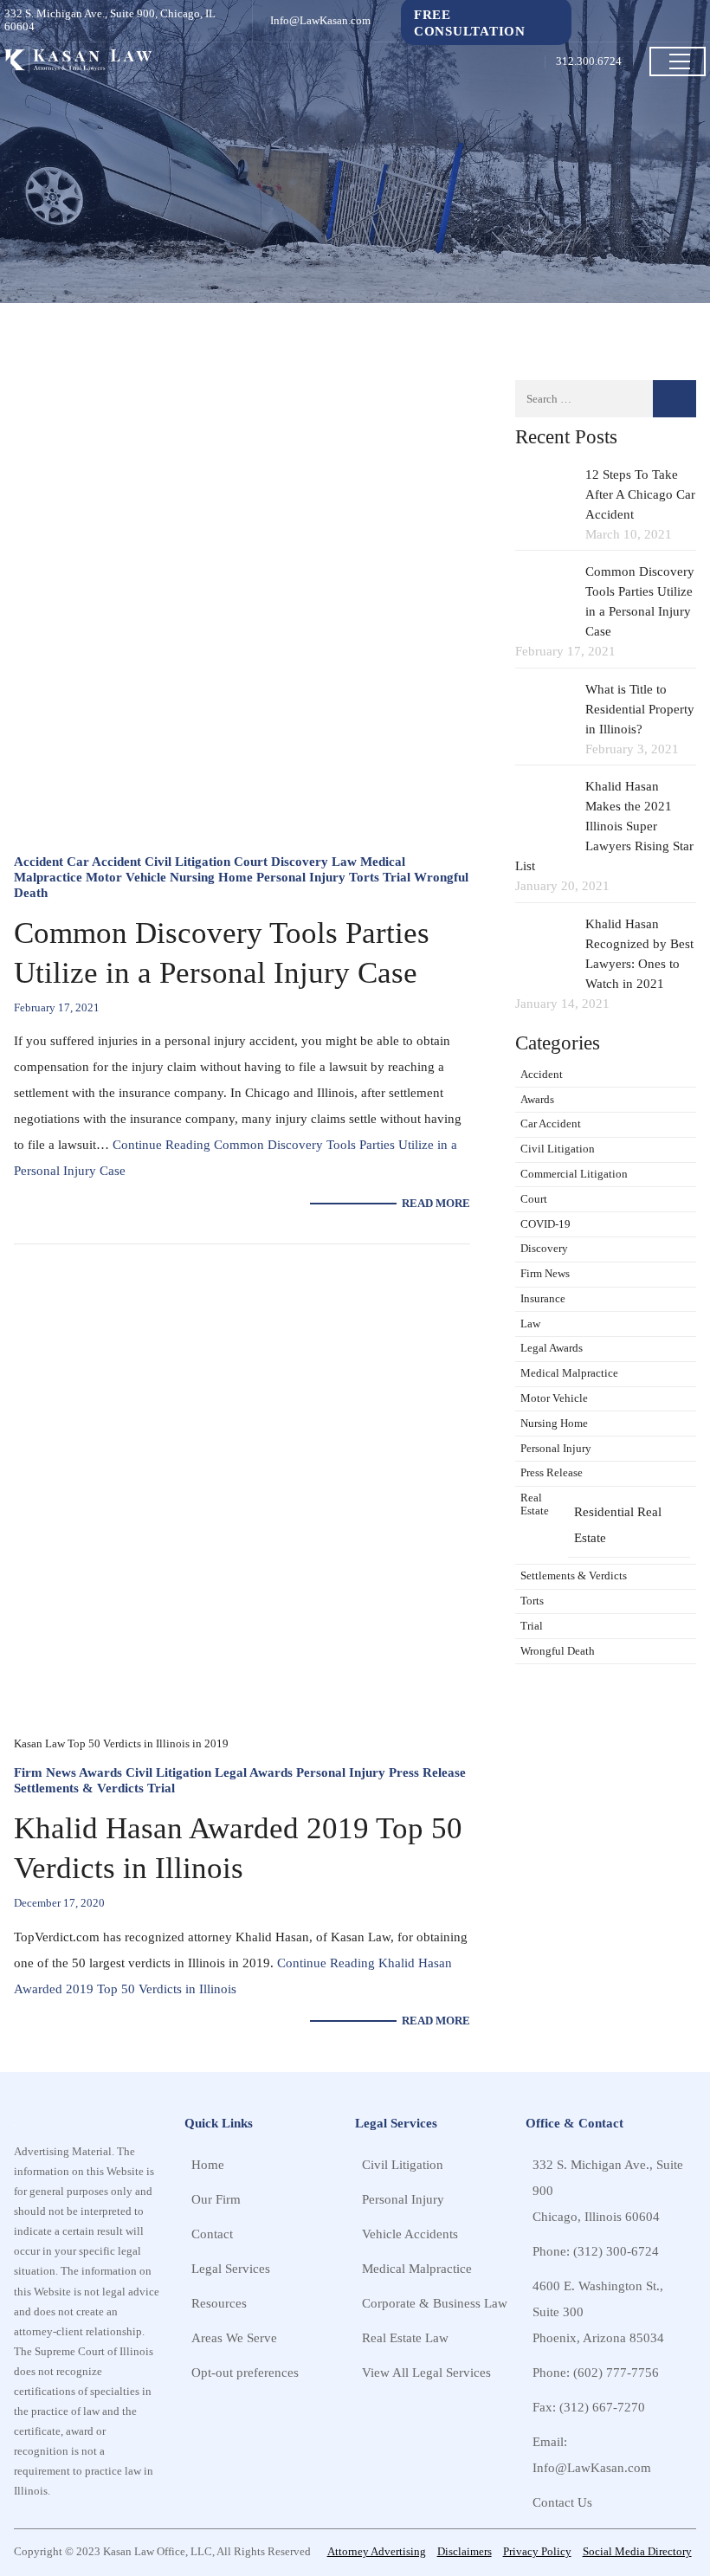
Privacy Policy (537, 2552)
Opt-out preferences (245, 2372)
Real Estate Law (405, 2337)
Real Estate (535, 1504)
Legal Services (231, 2268)
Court (251, 861)
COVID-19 (545, 1224)
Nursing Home (211, 877)
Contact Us (562, 2502)
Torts (364, 877)
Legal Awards (254, 1772)
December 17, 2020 (59, 1903)
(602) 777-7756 (616, 2372)
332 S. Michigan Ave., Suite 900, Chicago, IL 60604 (110, 20)
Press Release (427, 1772)
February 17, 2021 (57, 1008)
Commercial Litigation (574, 1174)
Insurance (543, 1299)
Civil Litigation (187, 861)
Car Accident (104, 861)
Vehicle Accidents (410, 2234)
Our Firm (216, 2199)
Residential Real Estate (618, 1524)
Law (344, 861)
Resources (219, 2303)
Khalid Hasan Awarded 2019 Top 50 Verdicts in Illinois (238, 1848)
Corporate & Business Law (435, 2303)
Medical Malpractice (569, 1373)
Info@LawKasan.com (320, 21)
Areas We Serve (234, 2337)
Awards (100, 1772)
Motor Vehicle (126, 877)
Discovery (300, 861)
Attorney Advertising (377, 2552)
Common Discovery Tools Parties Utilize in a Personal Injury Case (222, 953)
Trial (397, 877)
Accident (39, 861)
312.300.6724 (589, 61)
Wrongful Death (558, 1651)
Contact (212, 2234)
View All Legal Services (426, 2372)
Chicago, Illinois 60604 (596, 2216)
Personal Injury (301, 877)
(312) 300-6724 (616, 2251)
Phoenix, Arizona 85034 (598, 2337)
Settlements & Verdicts (79, 1788)
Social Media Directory (637, 2552)
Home (208, 2164)
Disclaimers (465, 2552)
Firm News (45, 1772)
